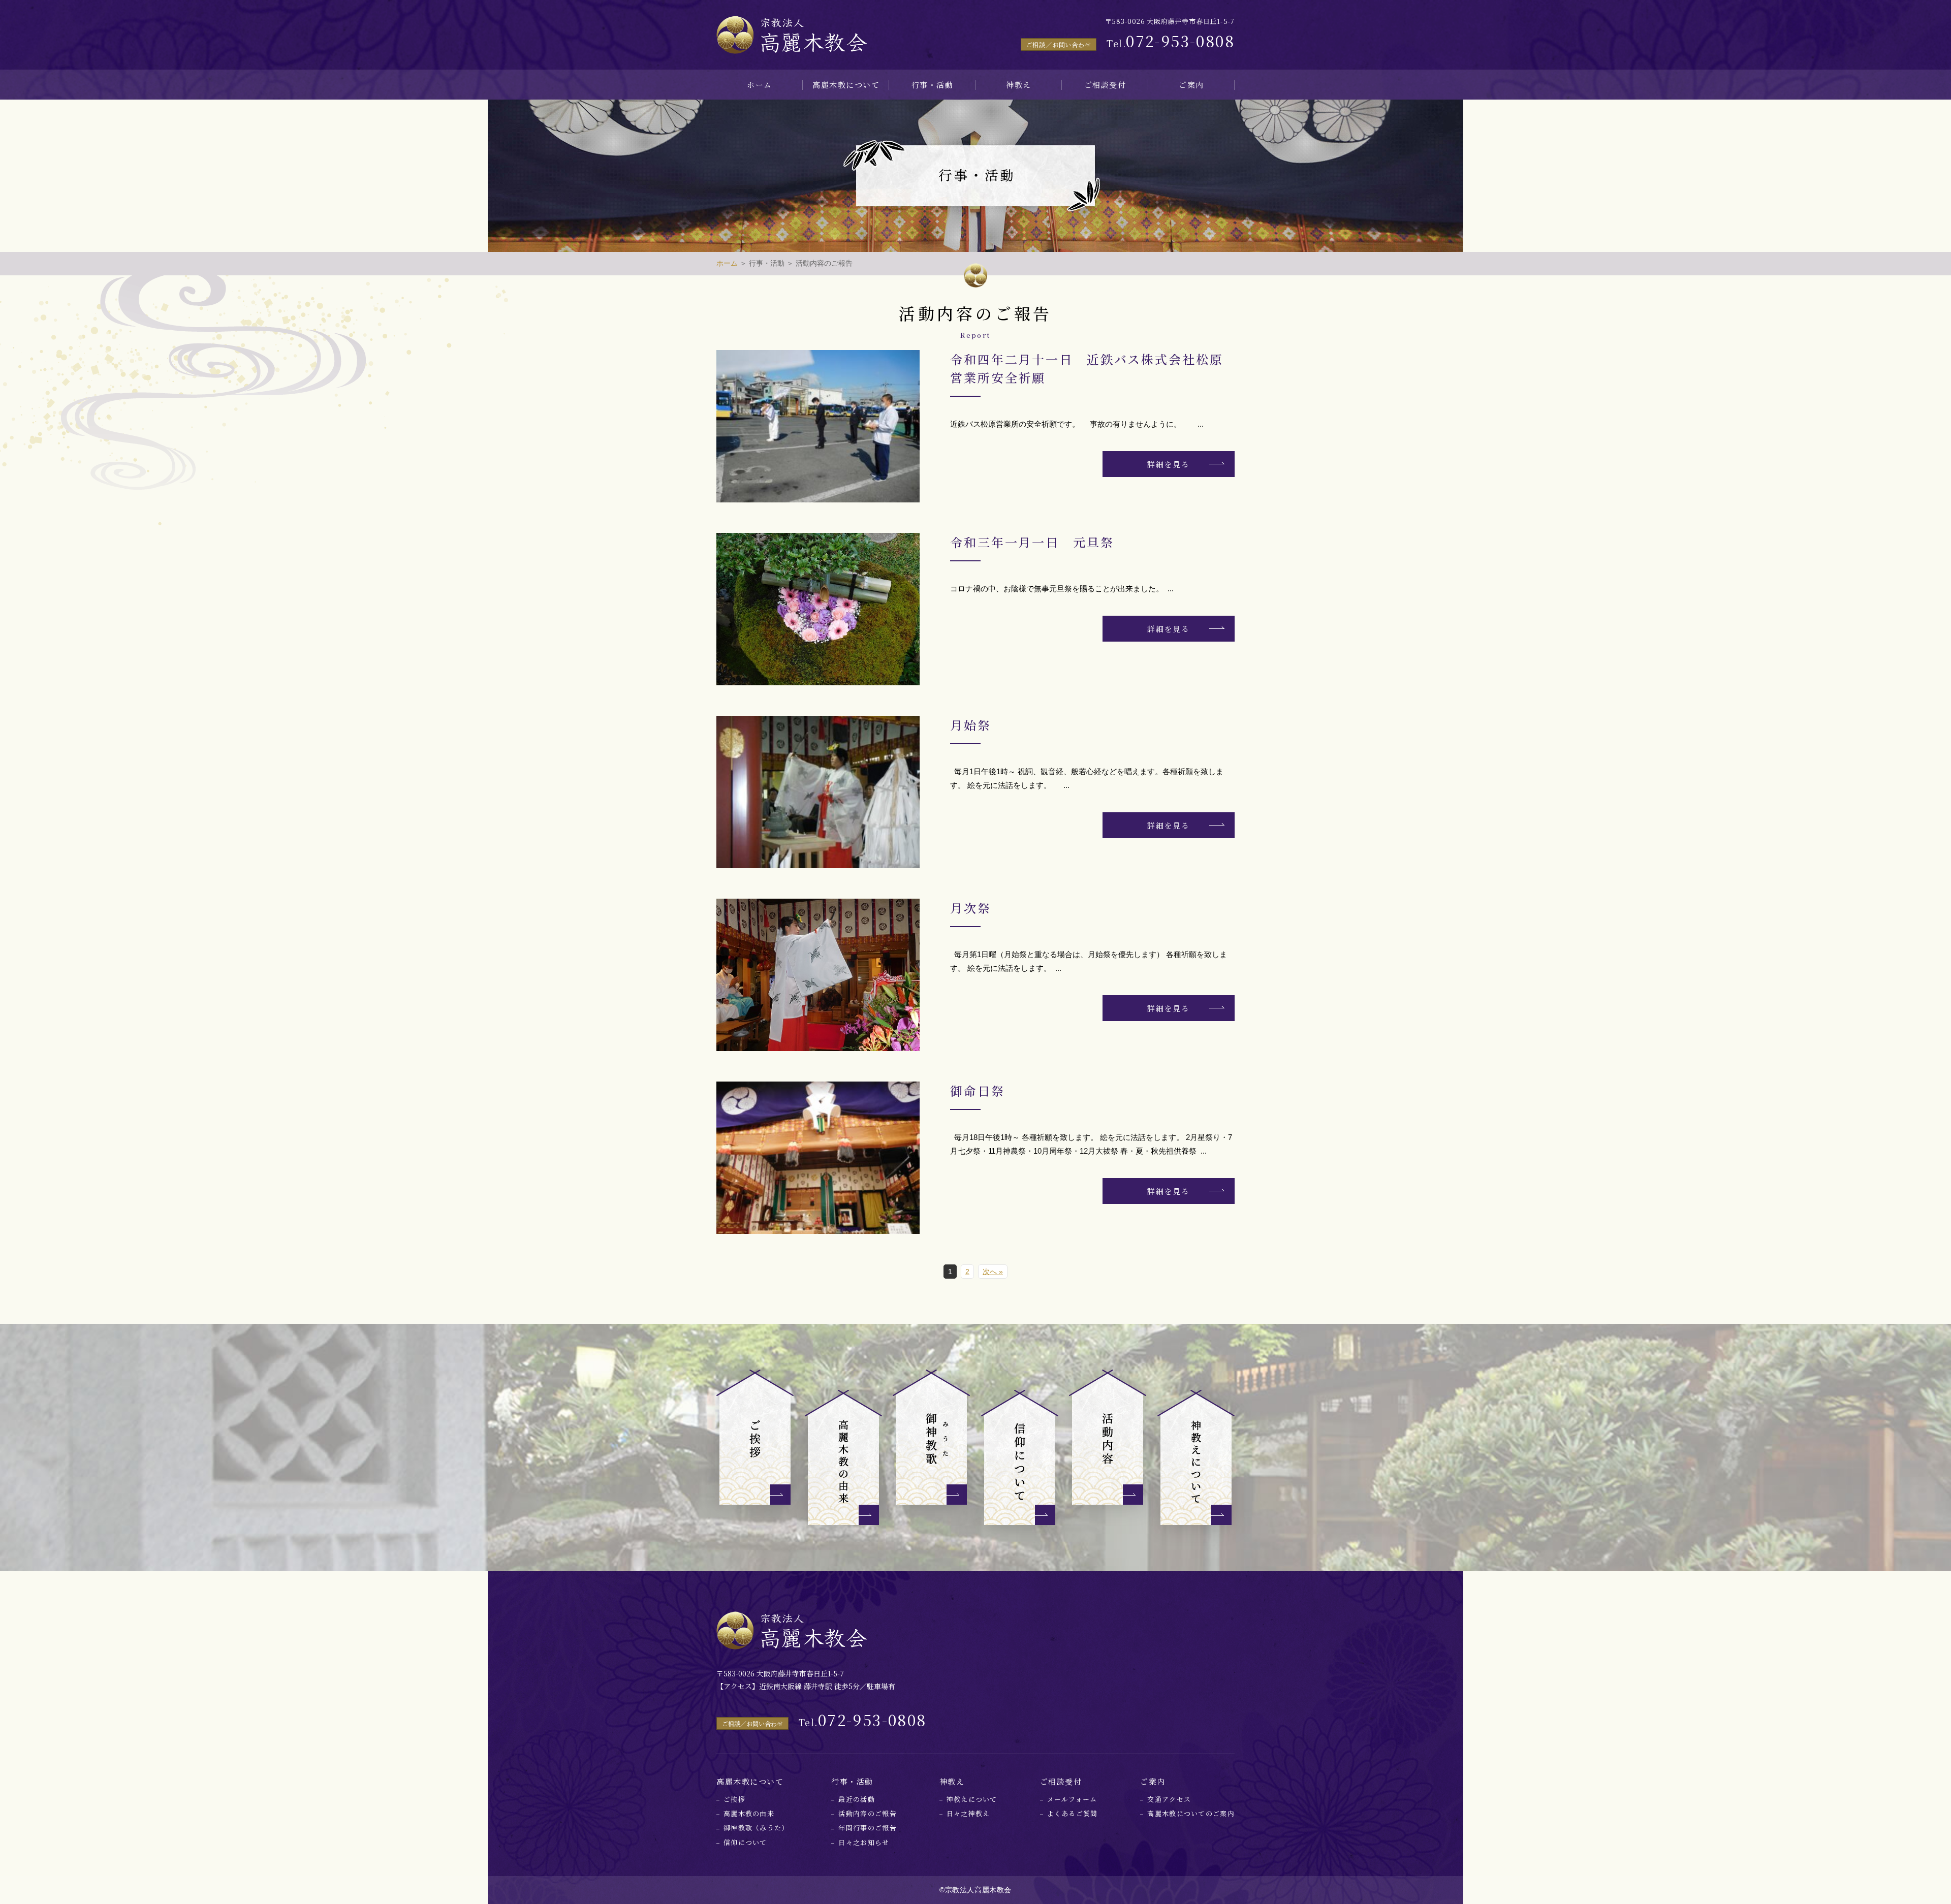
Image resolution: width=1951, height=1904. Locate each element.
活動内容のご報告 (867, 1813)
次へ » (993, 1272)
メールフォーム (1072, 1799)
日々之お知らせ (864, 1842)
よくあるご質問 (1073, 1813)
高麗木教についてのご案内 (1191, 1813)
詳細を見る (1169, 464)
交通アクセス (1169, 1799)
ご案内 (1191, 85)
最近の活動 (857, 1799)
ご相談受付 (1105, 85)
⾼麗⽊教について (846, 85)
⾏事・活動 (933, 85)
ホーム (760, 85)
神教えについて (972, 1799)
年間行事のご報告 (867, 1828)
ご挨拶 (734, 1799)
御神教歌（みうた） (756, 1828)
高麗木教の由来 (749, 1813)
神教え (1019, 85)
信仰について (745, 1842)
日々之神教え (968, 1813)
